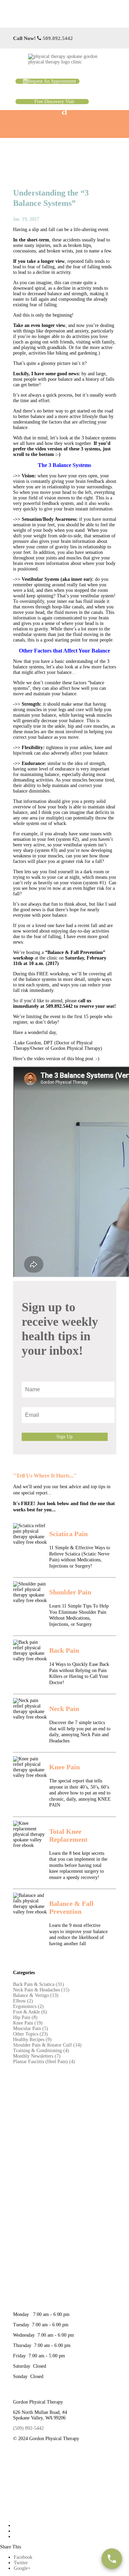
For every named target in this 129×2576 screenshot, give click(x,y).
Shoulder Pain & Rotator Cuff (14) (47, 2045)
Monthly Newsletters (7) (37, 2056)
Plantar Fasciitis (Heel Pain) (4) (44, 2062)
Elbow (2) (23, 2001)
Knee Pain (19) (28, 2023)
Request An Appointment (52, 81)
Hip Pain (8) (25, 2017)
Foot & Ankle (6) (30, 2012)
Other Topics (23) (30, 2034)
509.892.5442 (58, 38)
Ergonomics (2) (28, 2006)
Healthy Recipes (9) (32, 2040)
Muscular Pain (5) (31, 2028)
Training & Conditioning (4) (41, 2051)
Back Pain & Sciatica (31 (38, 1984)
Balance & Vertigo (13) (36, 1995)
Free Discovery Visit (54, 102)
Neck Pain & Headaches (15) (41, 1990)
